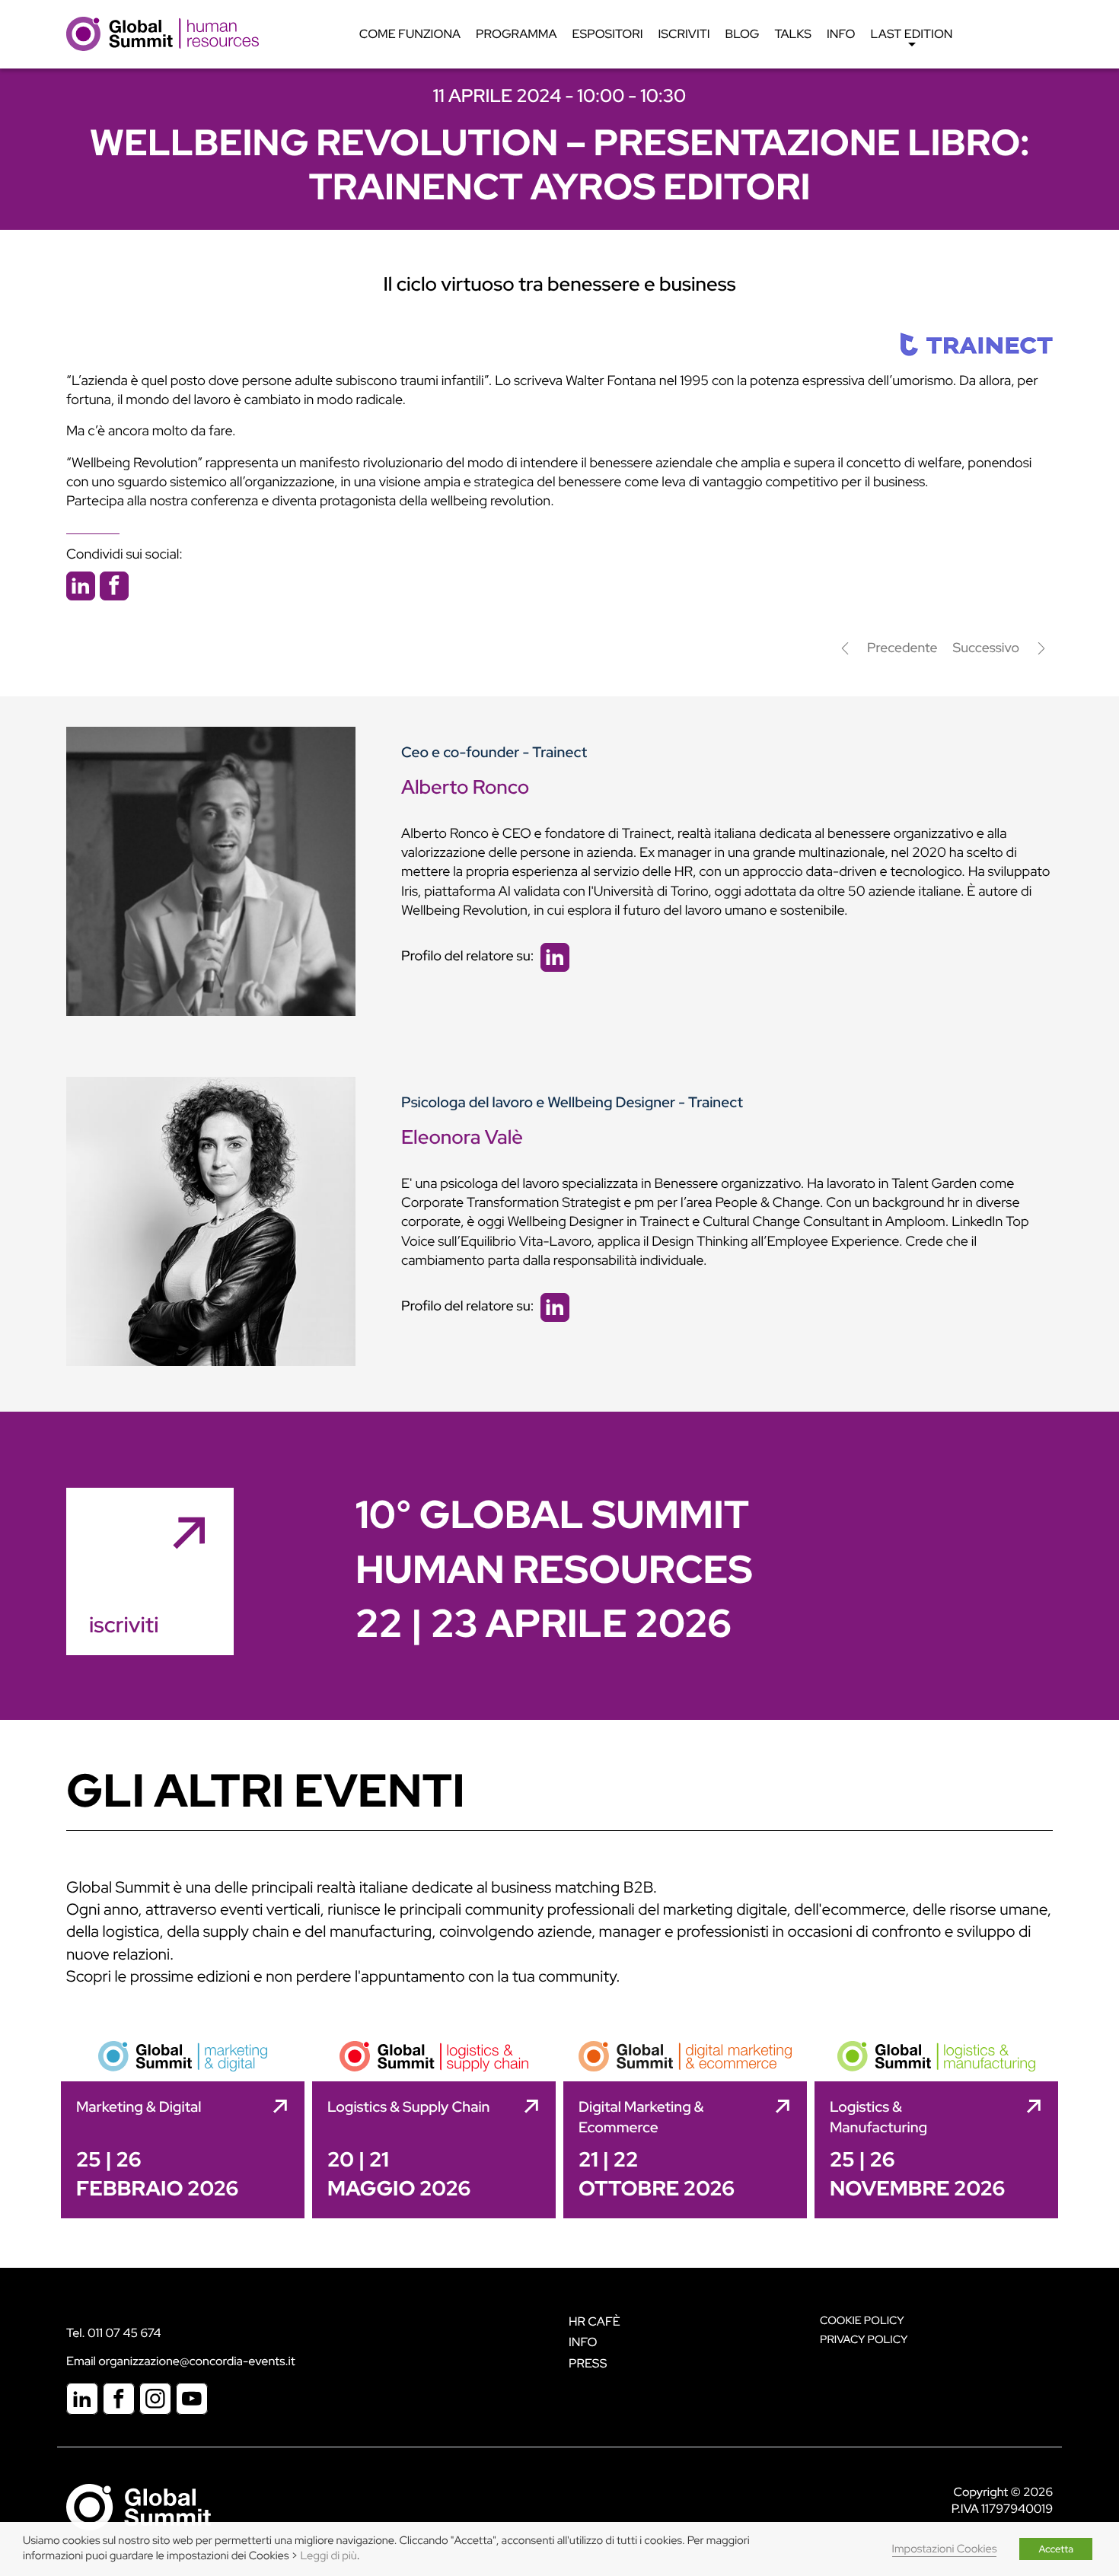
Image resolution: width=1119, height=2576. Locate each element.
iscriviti (124, 1625)
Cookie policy (862, 2321)
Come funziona (410, 34)
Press (588, 2363)
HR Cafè (595, 2321)
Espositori (608, 34)
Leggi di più (329, 2556)
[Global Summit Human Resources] (163, 33)
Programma (516, 34)
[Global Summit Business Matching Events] (139, 2506)
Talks (793, 34)
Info (841, 34)
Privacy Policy (864, 2340)
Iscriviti (684, 34)
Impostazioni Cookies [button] (945, 2549)
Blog (743, 34)
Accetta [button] (1056, 2549)
